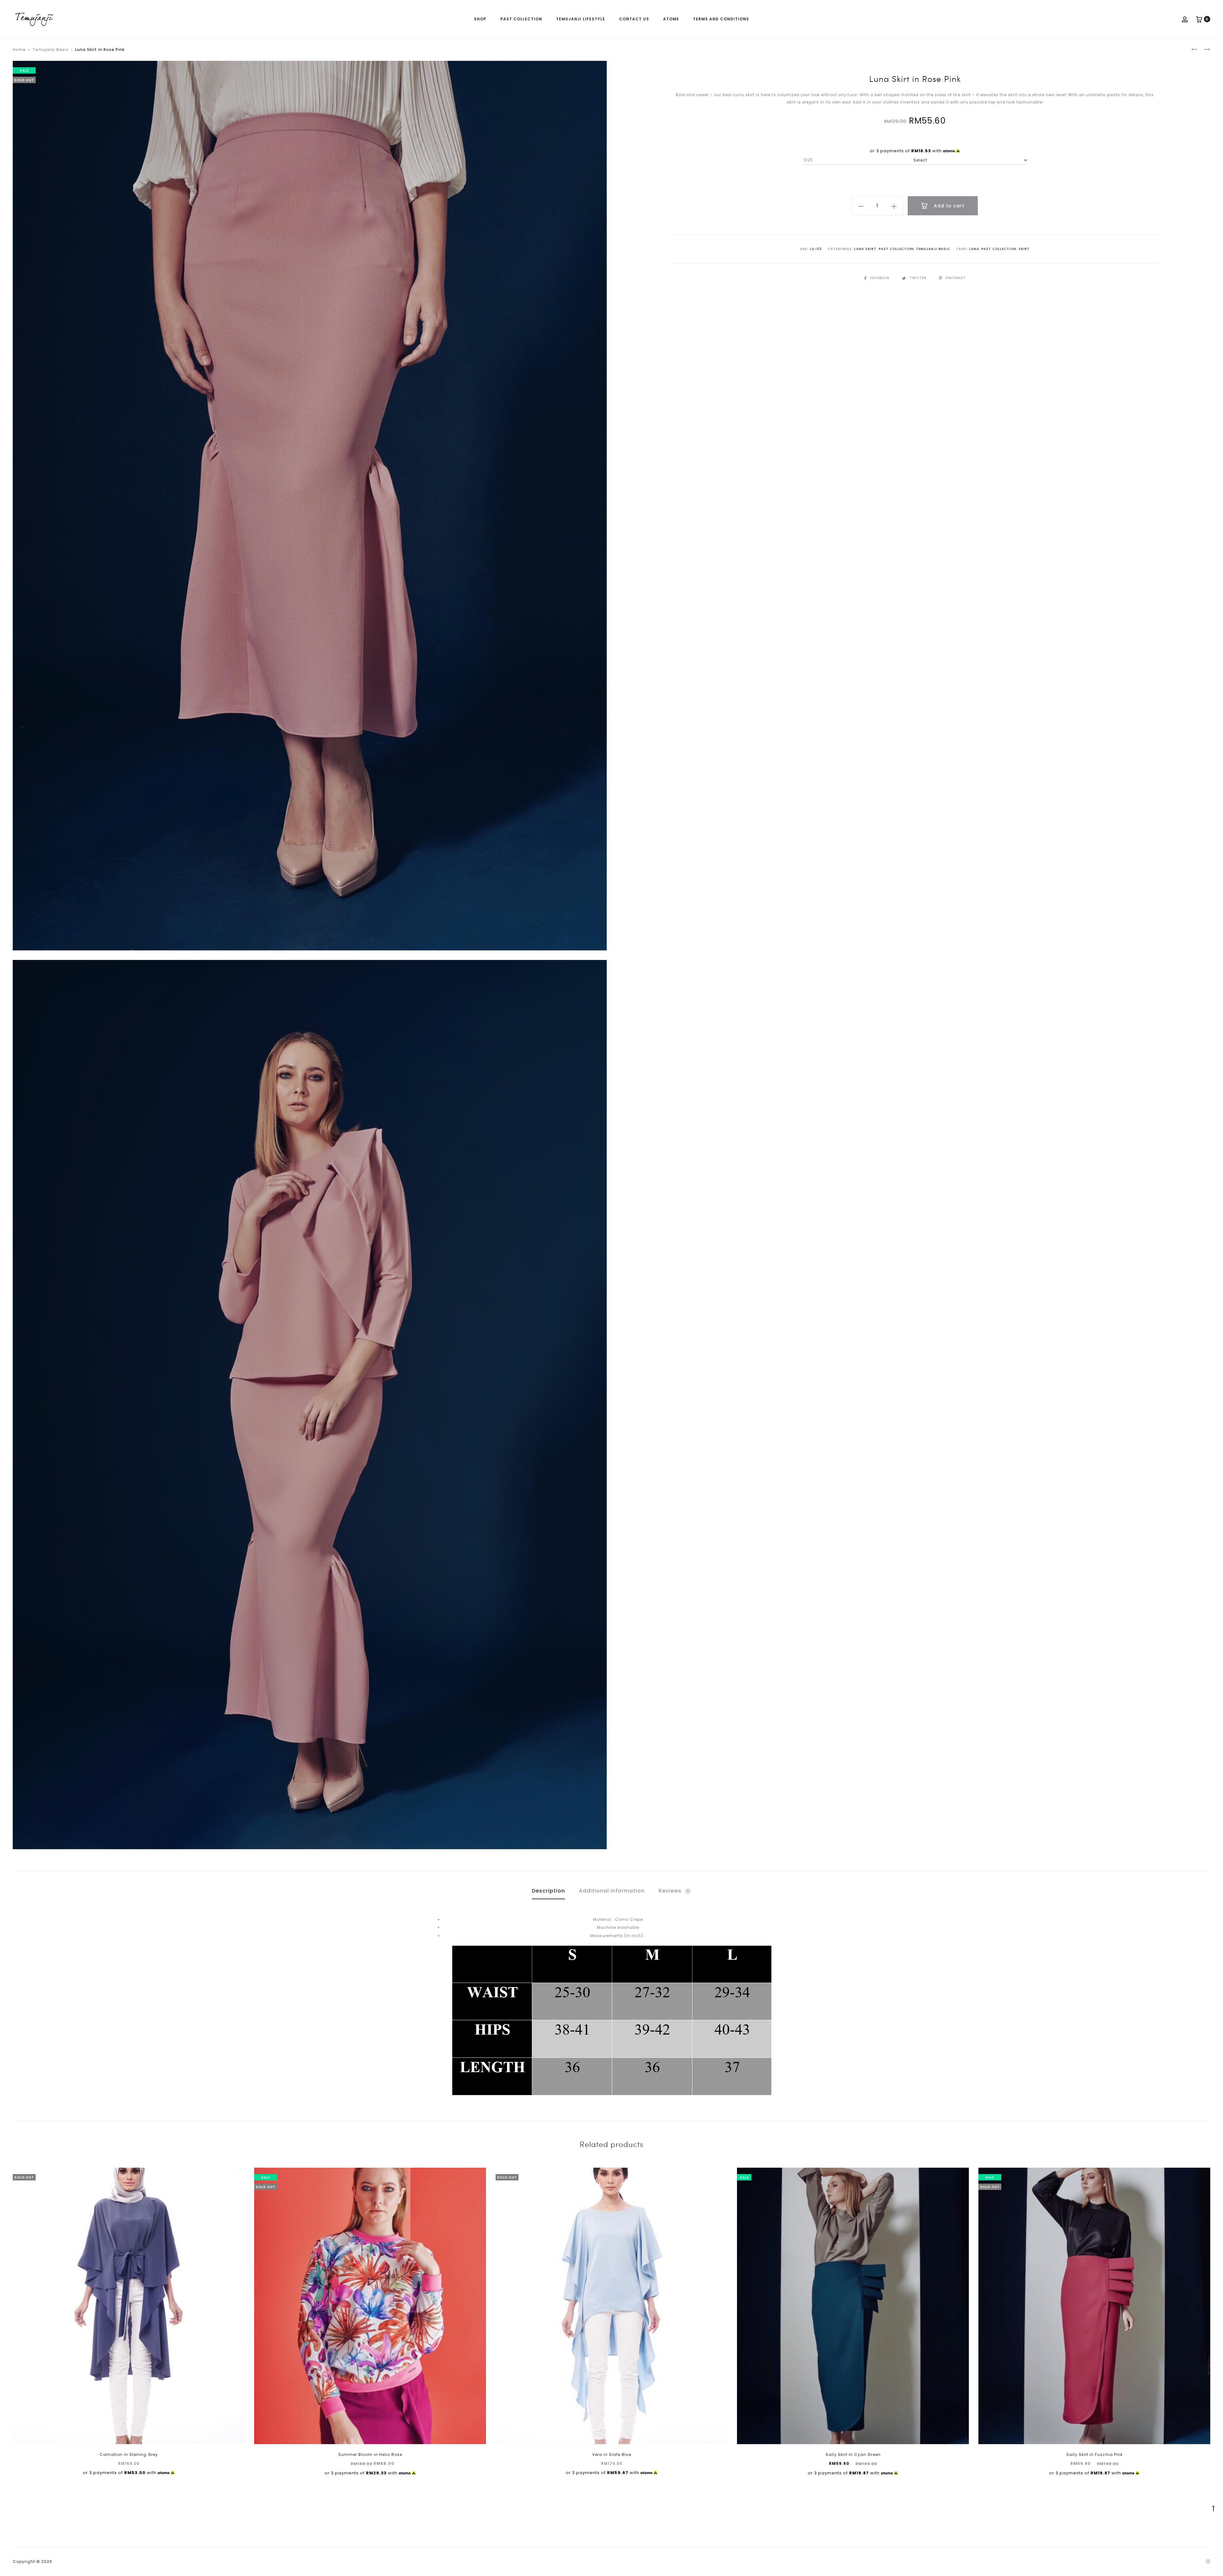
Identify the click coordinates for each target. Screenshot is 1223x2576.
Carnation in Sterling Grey (129, 2454)
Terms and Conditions (721, 19)
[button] (861, 206)
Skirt (1024, 249)
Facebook (880, 278)
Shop (480, 19)
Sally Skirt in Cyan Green (853, 2454)
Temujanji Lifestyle (581, 19)
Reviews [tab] (674, 1891)
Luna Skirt (865, 249)
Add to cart (948, 206)
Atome (671, 19)
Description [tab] (548, 1891)
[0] (1199, 19)
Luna (974, 249)
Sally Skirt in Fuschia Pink (1094, 2454)
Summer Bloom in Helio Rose (370, 2454)
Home (19, 50)
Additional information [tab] (612, 1891)
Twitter (919, 278)
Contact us (634, 19)
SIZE (808, 160)
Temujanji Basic (50, 50)
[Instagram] (1208, 2561)
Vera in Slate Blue (612, 2454)
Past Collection (521, 19)
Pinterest (956, 278)
